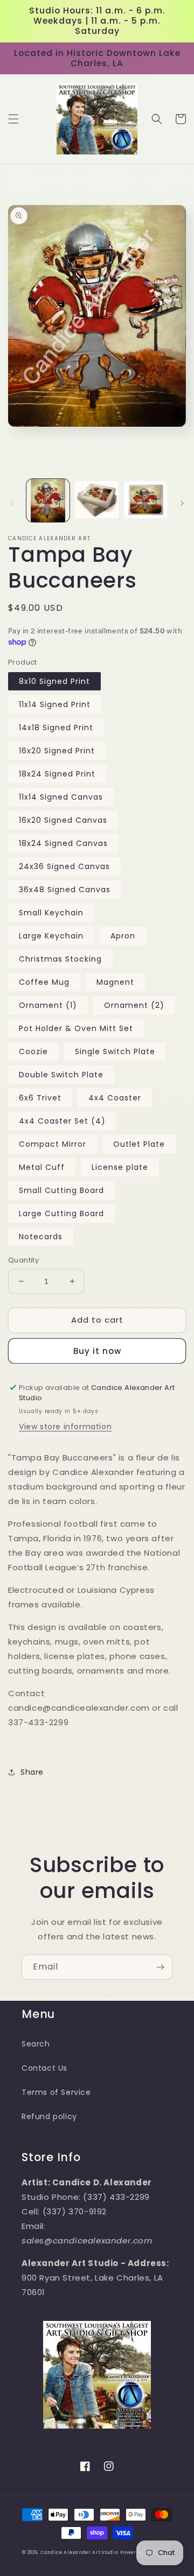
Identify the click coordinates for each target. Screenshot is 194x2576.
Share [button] (32, 1772)
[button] (13, 119)
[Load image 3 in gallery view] (145, 500)
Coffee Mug (44, 982)
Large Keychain (51, 936)
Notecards (41, 1237)
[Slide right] (182, 503)
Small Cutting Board (61, 1190)
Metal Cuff (42, 1167)
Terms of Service (56, 2092)
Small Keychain (51, 913)
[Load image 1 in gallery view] (48, 500)
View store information (65, 1427)
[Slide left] (12, 503)
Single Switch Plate (115, 1051)
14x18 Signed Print (56, 728)
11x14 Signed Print (55, 704)
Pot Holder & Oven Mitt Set (76, 1028)
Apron (123, 936)
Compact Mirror (53, 1144)
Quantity (23, 1260)
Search (36, 2044)
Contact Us (44, 2068)
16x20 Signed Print (57, 751)
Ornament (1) (48, 1005)
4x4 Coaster (115, 1098)
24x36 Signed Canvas (64, 866)
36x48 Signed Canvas (65, 890)
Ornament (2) (134, 1005)
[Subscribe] (160, 1967)
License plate (120, 1167)
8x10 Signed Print (54, 681)
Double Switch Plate (61, 1075)
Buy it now (97, 1351)
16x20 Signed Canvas (63, 820)
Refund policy (49, 2116)
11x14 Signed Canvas (61, 797)
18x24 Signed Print (57, 774)
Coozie (33, 1051)
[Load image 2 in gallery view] (96, 500)
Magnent (115, 982)
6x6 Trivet (40, 1098)
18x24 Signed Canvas (63, 843)
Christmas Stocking (60, 959)
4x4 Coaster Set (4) (62, 1121)
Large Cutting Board (61, 1213)
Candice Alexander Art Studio (79, 2552)
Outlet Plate (139, 1144)
